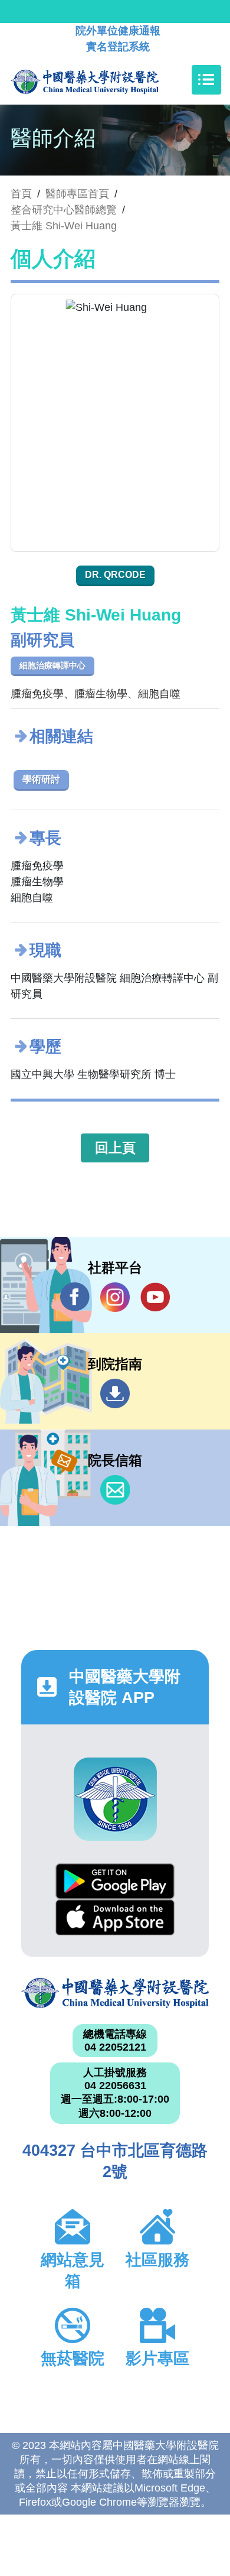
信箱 (115, 1490)
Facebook (75, 1297)
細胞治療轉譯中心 (52, 665)
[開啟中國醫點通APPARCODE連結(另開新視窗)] (115, 1799)
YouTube (155, 1297)
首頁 (21, 194)
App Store (115, 1917)
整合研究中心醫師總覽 (64, 210)
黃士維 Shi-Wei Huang (64, 226)
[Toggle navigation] (206, 80)
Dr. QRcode (115, 575)
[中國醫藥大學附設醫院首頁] (102, 80)
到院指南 (115, 1393)
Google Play (115, 1881)
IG (115, 1297)
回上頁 (115, 1148)
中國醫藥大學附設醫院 (115, 1993)
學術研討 (41, 779)
